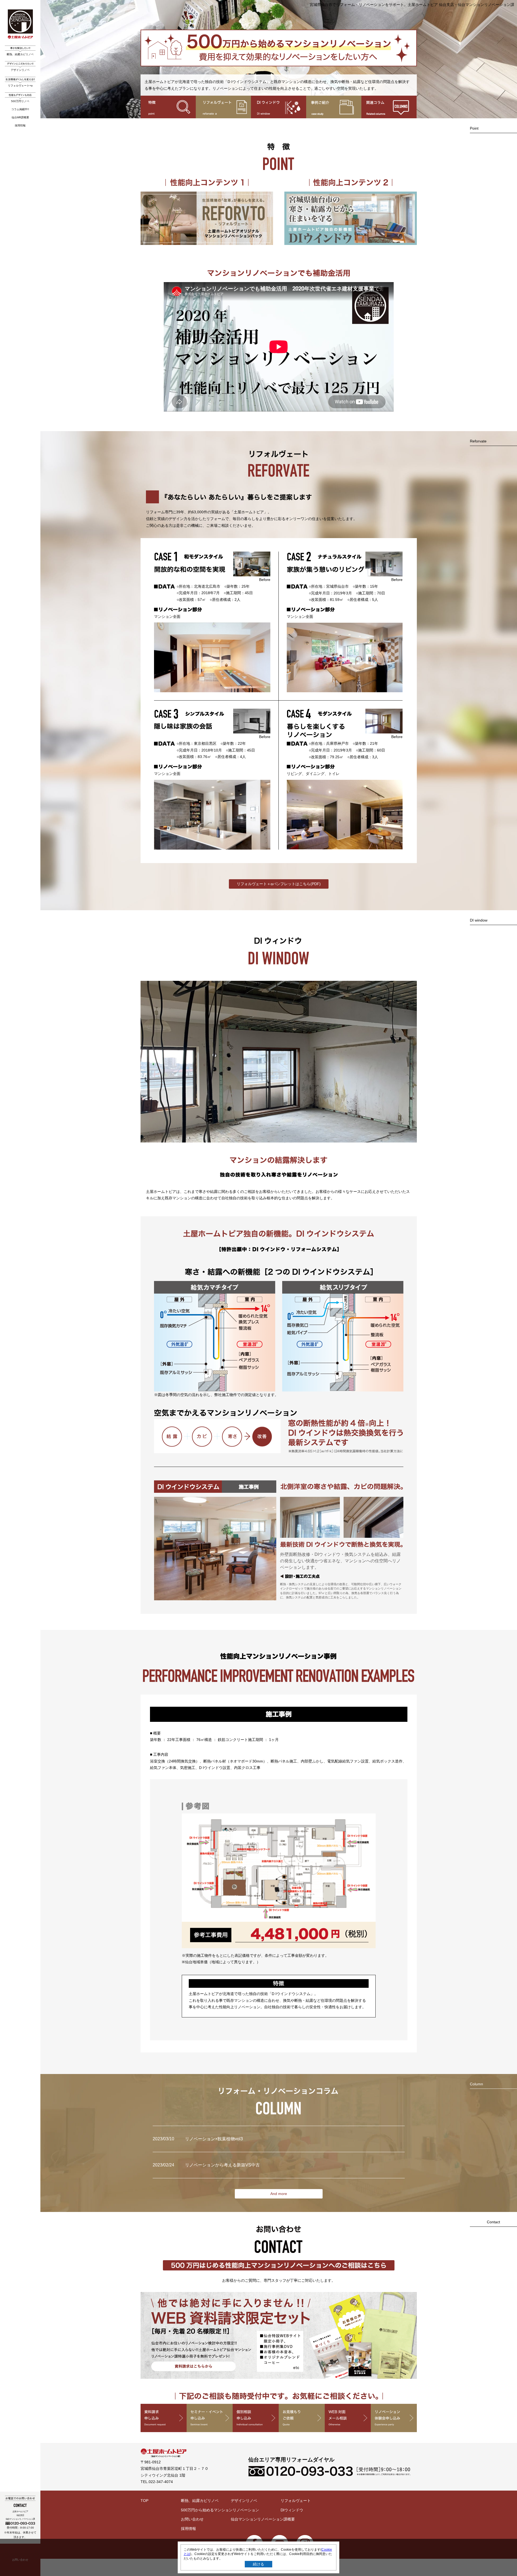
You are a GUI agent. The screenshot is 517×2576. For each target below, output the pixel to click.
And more (279, 2194)
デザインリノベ (20, 70)
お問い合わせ (192, 2519)
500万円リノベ (20, 101)
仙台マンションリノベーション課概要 (263, 2519)
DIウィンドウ (292, 2510)
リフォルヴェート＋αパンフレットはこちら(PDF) (279, 884)
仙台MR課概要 (20, 117)
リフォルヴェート (296, 2501)
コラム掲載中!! (20, 109)
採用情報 (20, 125)
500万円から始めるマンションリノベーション (220, 2510)
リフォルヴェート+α (20, 86)
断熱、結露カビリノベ (20, 54)
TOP (144, 2501)
